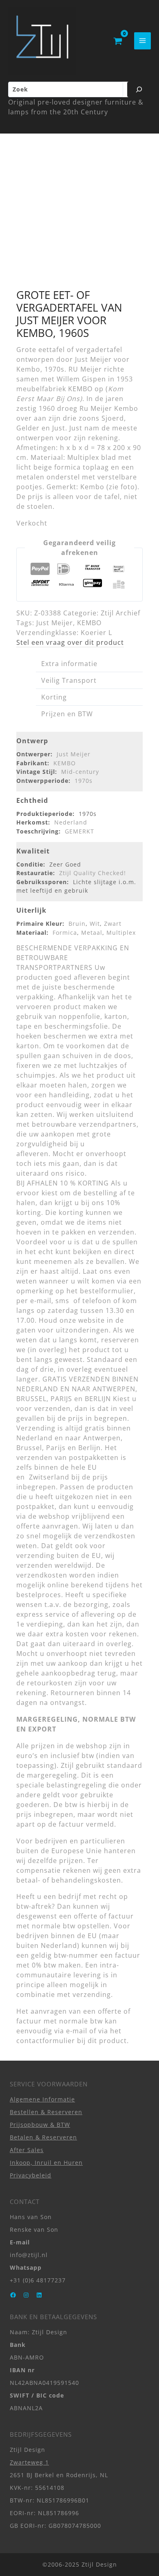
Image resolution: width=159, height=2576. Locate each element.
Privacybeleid (31, 2175)
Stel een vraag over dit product (70, 642)
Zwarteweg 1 (29, 2462)
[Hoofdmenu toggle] (142, 41)
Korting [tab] (54, 697)
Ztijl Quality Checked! (93, 873)
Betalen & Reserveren (43, 2137)
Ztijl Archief (120, 613)
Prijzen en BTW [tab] (67, 714)
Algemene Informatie (42, 2099)
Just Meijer (55, 623)
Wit (95, 924)
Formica (65, 933)
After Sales (27, 2150)
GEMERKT (79, 831)
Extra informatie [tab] (69, 664)
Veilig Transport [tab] (69, 680)
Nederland (71, 822)
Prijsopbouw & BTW (40, 2125)
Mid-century (80, 772)
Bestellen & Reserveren (46, 2112)
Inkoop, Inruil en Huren (46, 2163)
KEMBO (89, 623)
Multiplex (121, 933)
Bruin (77, 924)
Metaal (92, 933)
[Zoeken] (139, 89)
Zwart (113, 924)
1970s (84, 781)
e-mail (77, 2031)
